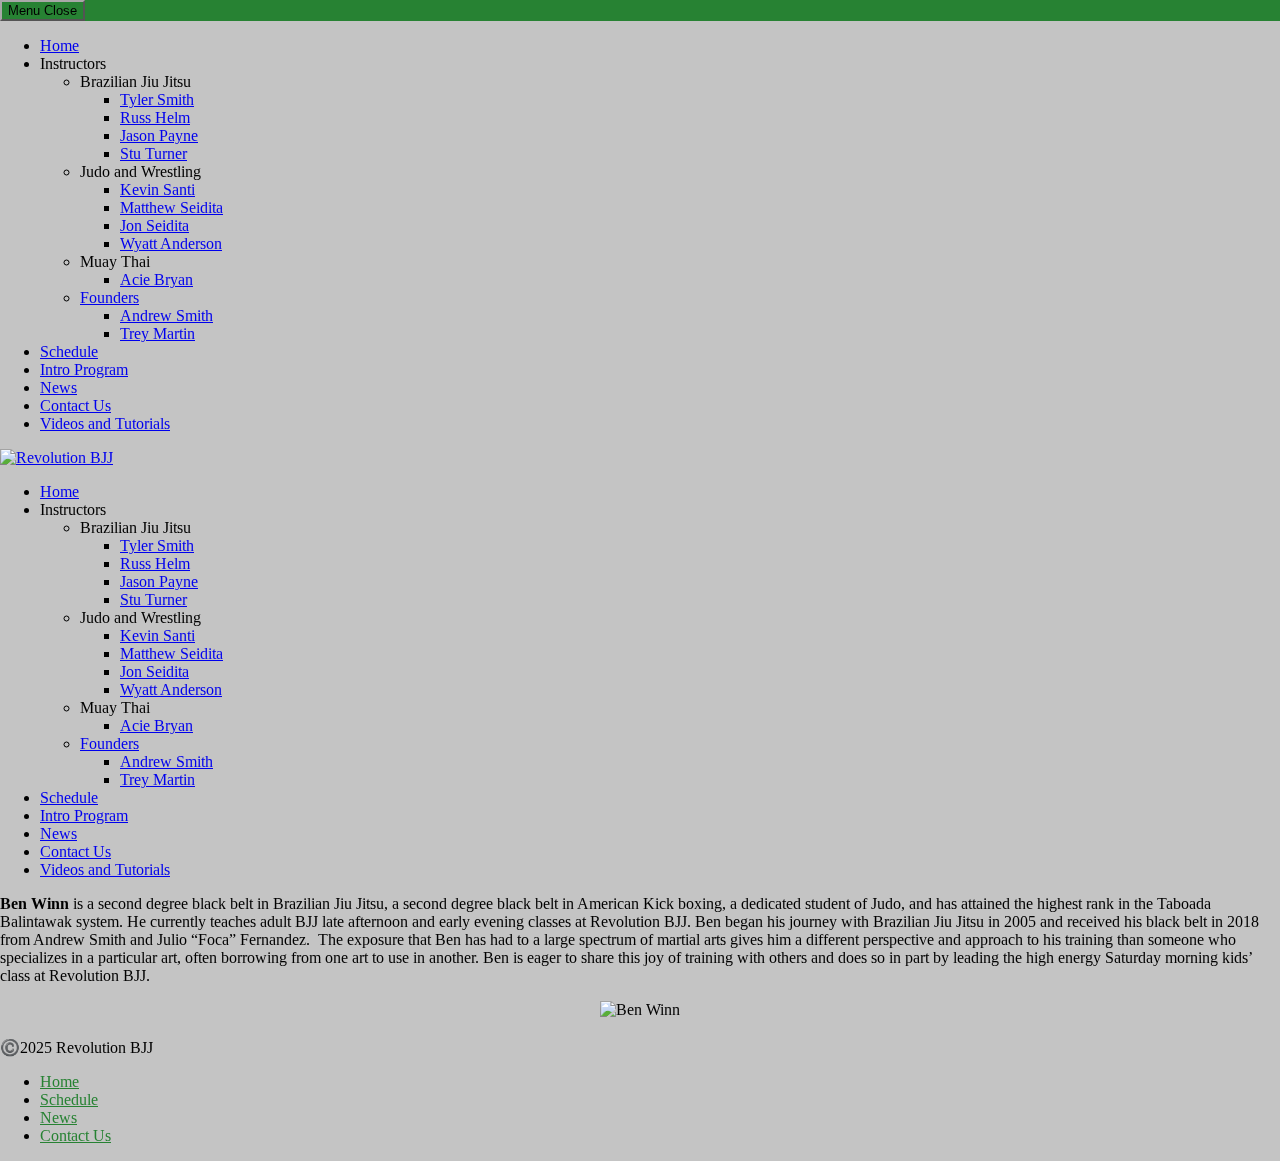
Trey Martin (157, 333)
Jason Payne (159, 135)
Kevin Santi (157, 189)
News (58, 387)
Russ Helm (155, 117)
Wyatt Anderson (171, 243)
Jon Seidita (154, 225)
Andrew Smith (166, 315)
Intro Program (84, 369)
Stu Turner (153, 153)
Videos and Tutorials (105, 423)
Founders (109, 297)
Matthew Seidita (171, 207)
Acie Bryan (156, 279)
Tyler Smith (157, 99)
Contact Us (75, 405)
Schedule (69, 351)
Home (59, 45)
